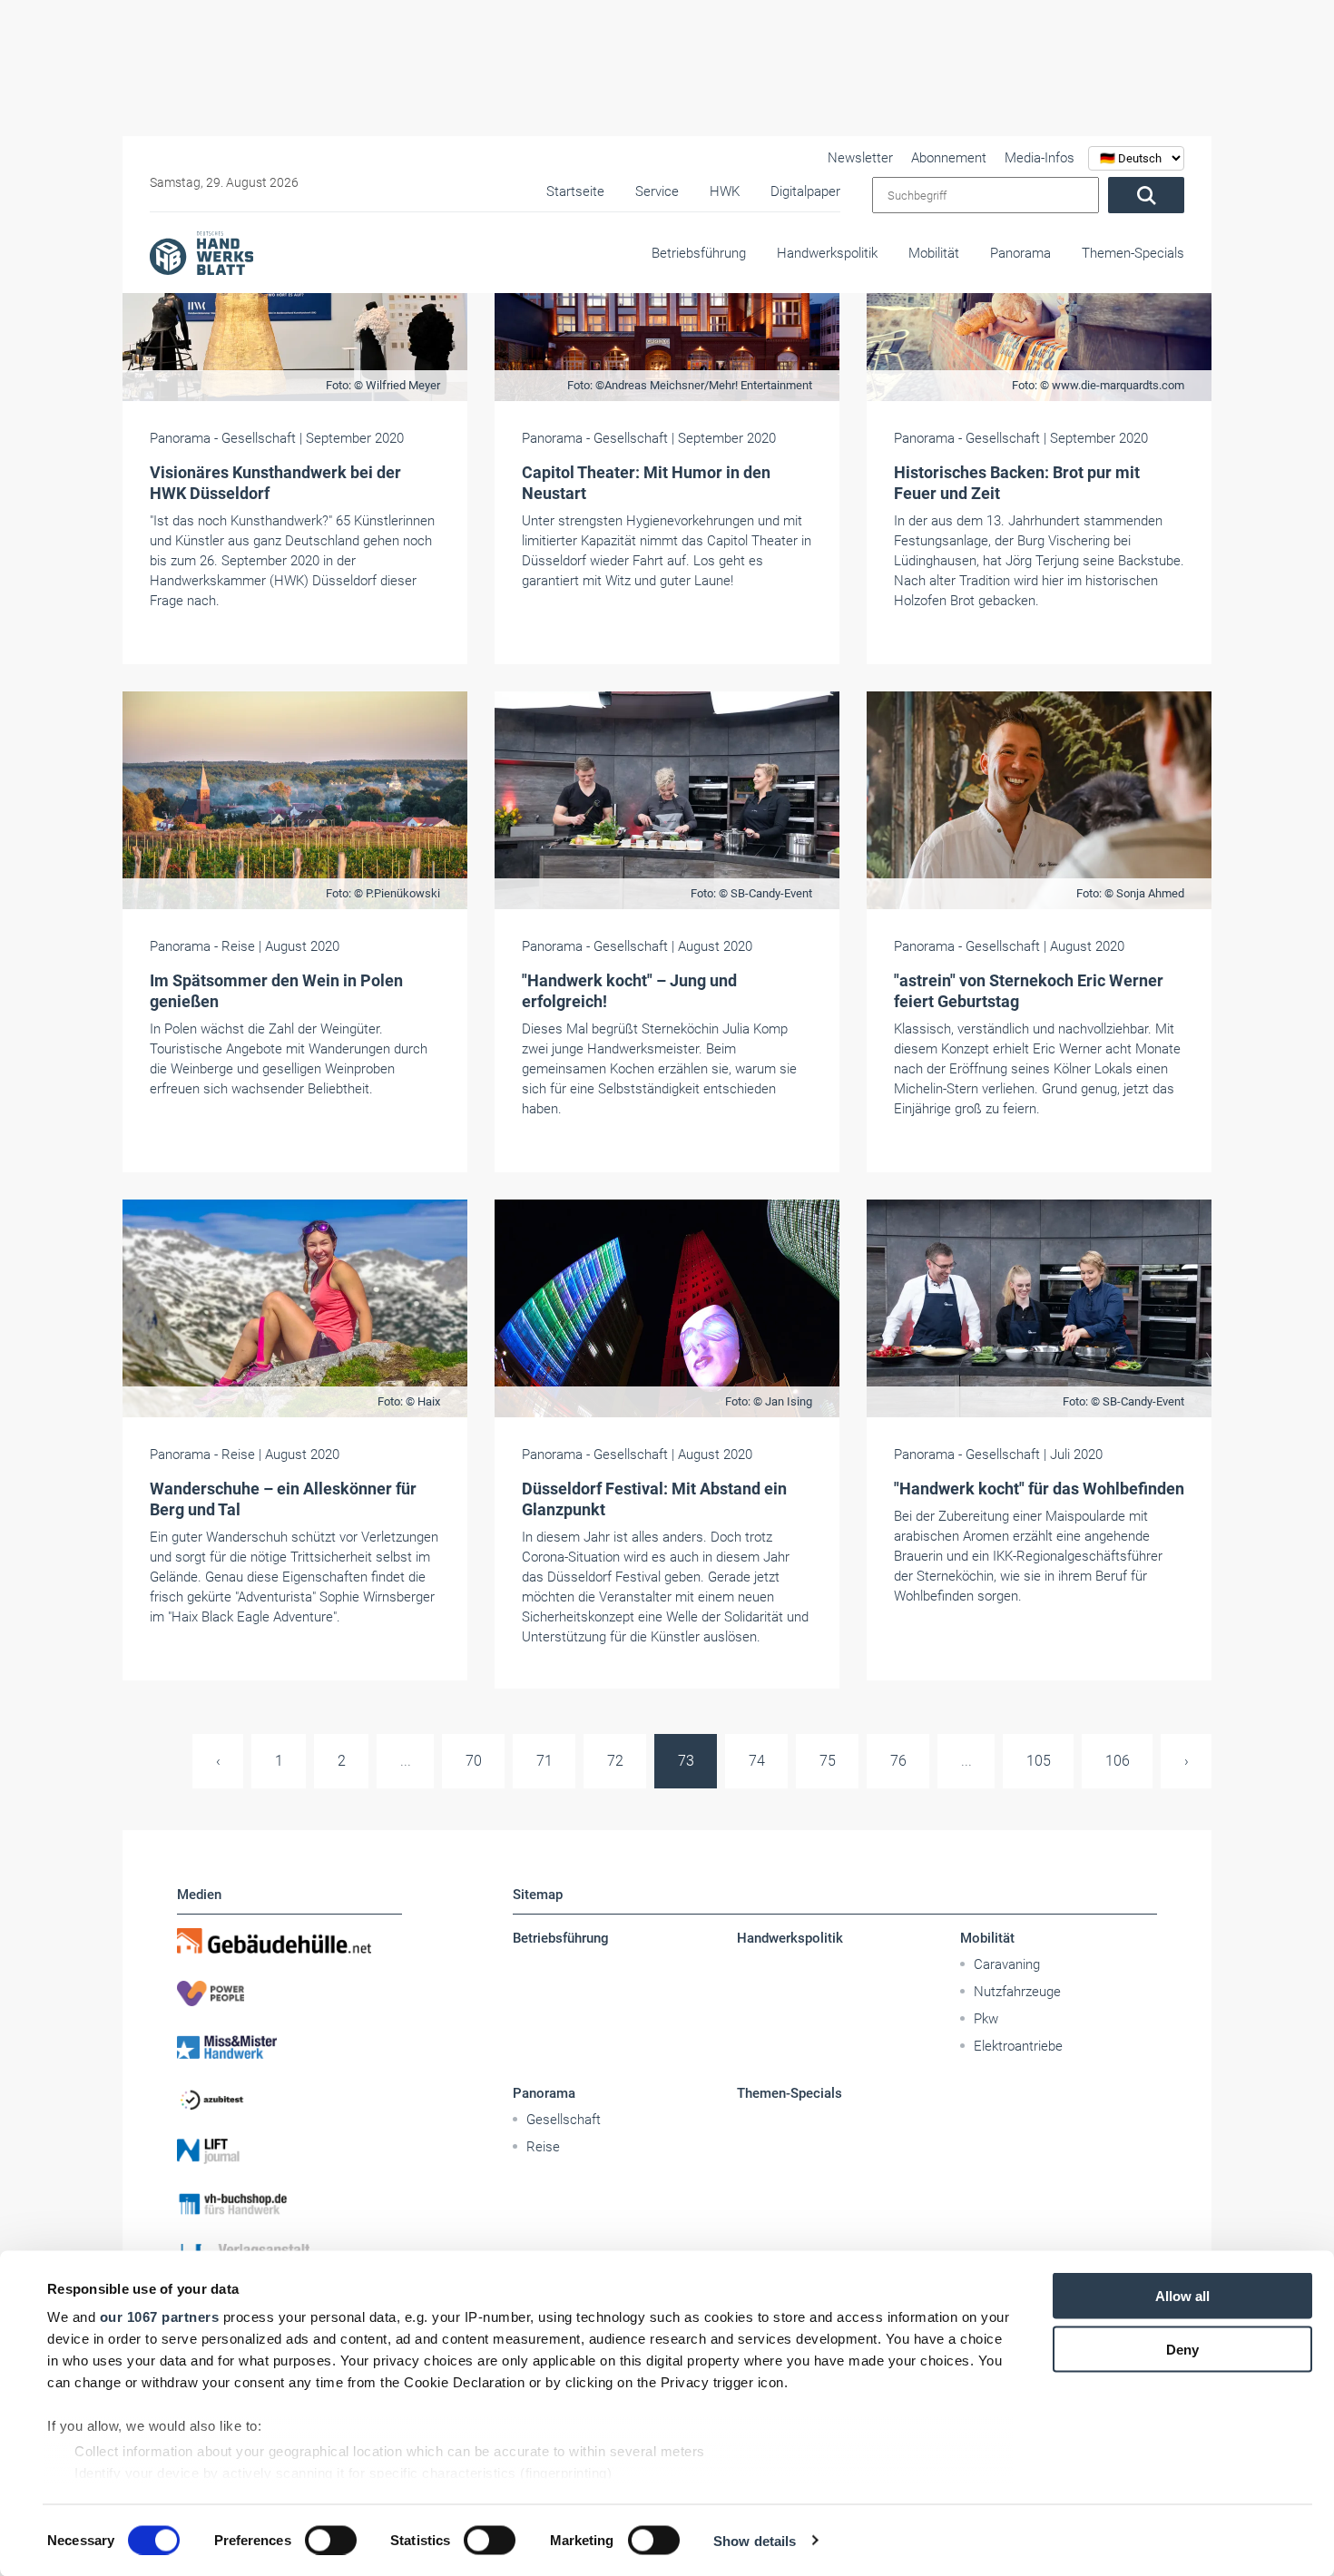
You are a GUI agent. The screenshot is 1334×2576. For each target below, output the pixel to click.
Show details (755, 2540)
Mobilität (934, 253)
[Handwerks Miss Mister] (289, 2046)
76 (898, 1761)
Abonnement (949, 158)
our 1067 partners (160, 2317)
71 (544, 1761)
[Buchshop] (289, 2204)
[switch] (331, 2540)
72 (615, 1761)
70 (474, 1761)
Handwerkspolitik (827, 253)
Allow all (1182, 2296)
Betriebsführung (699, 253)
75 (828, 1761)
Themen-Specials (1133, 253)
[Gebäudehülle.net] (289, 1941)
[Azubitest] (289, 2099)
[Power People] (289, 1993)
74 (757, 1761)
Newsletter (860, 158)
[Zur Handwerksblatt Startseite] (201, 252)
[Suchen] (1146, 195)
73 (686, 1761)
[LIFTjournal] (289, 2151)
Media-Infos (1040, 158)
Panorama (1020, 253)
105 (1039, 1761)
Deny (1182, 2349)
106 (1118, 1761)
